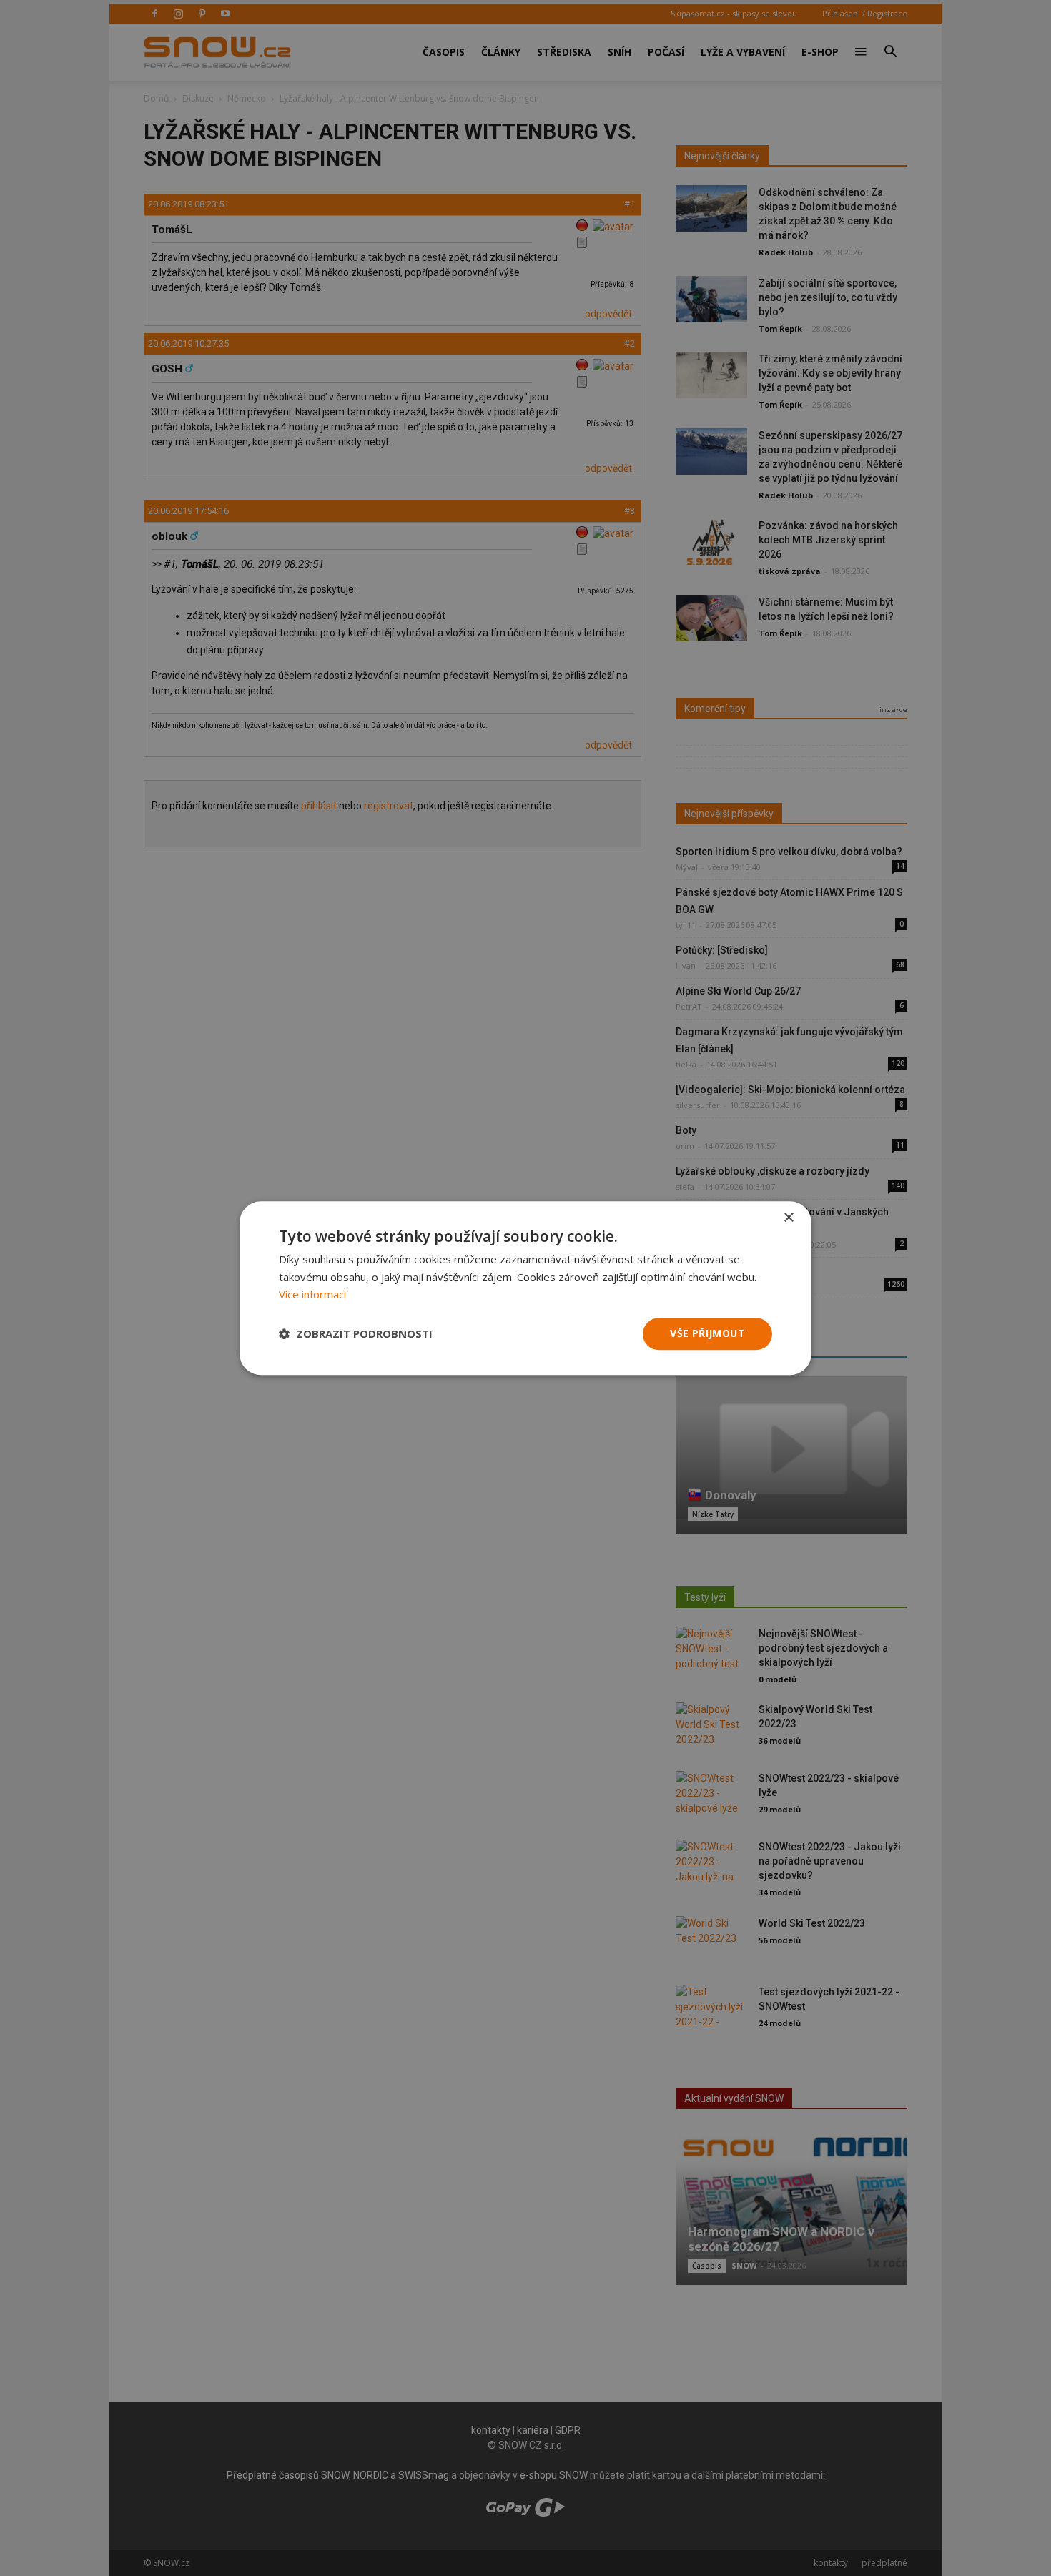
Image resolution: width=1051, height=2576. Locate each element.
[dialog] (525, 1288)
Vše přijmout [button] (707, 1333)
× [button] (788, 1218)
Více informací (312, 1295)
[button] (356, 1334)
